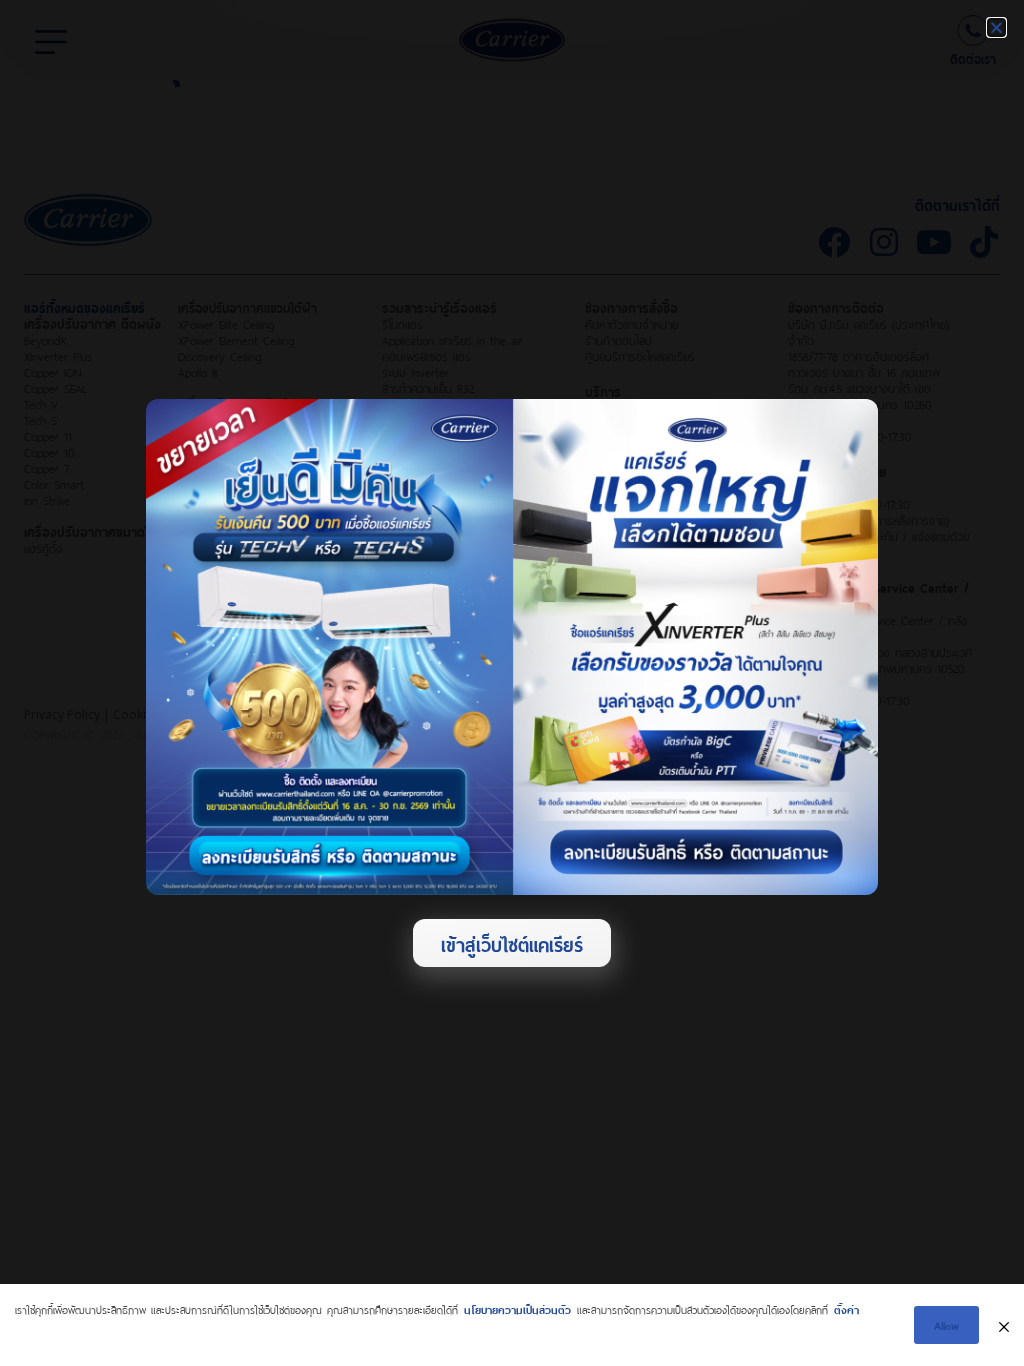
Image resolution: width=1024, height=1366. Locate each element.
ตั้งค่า (846, 1308)
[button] (996, 27)
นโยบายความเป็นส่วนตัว (517, 1308)
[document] (512, 683)
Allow (946, 1324)
